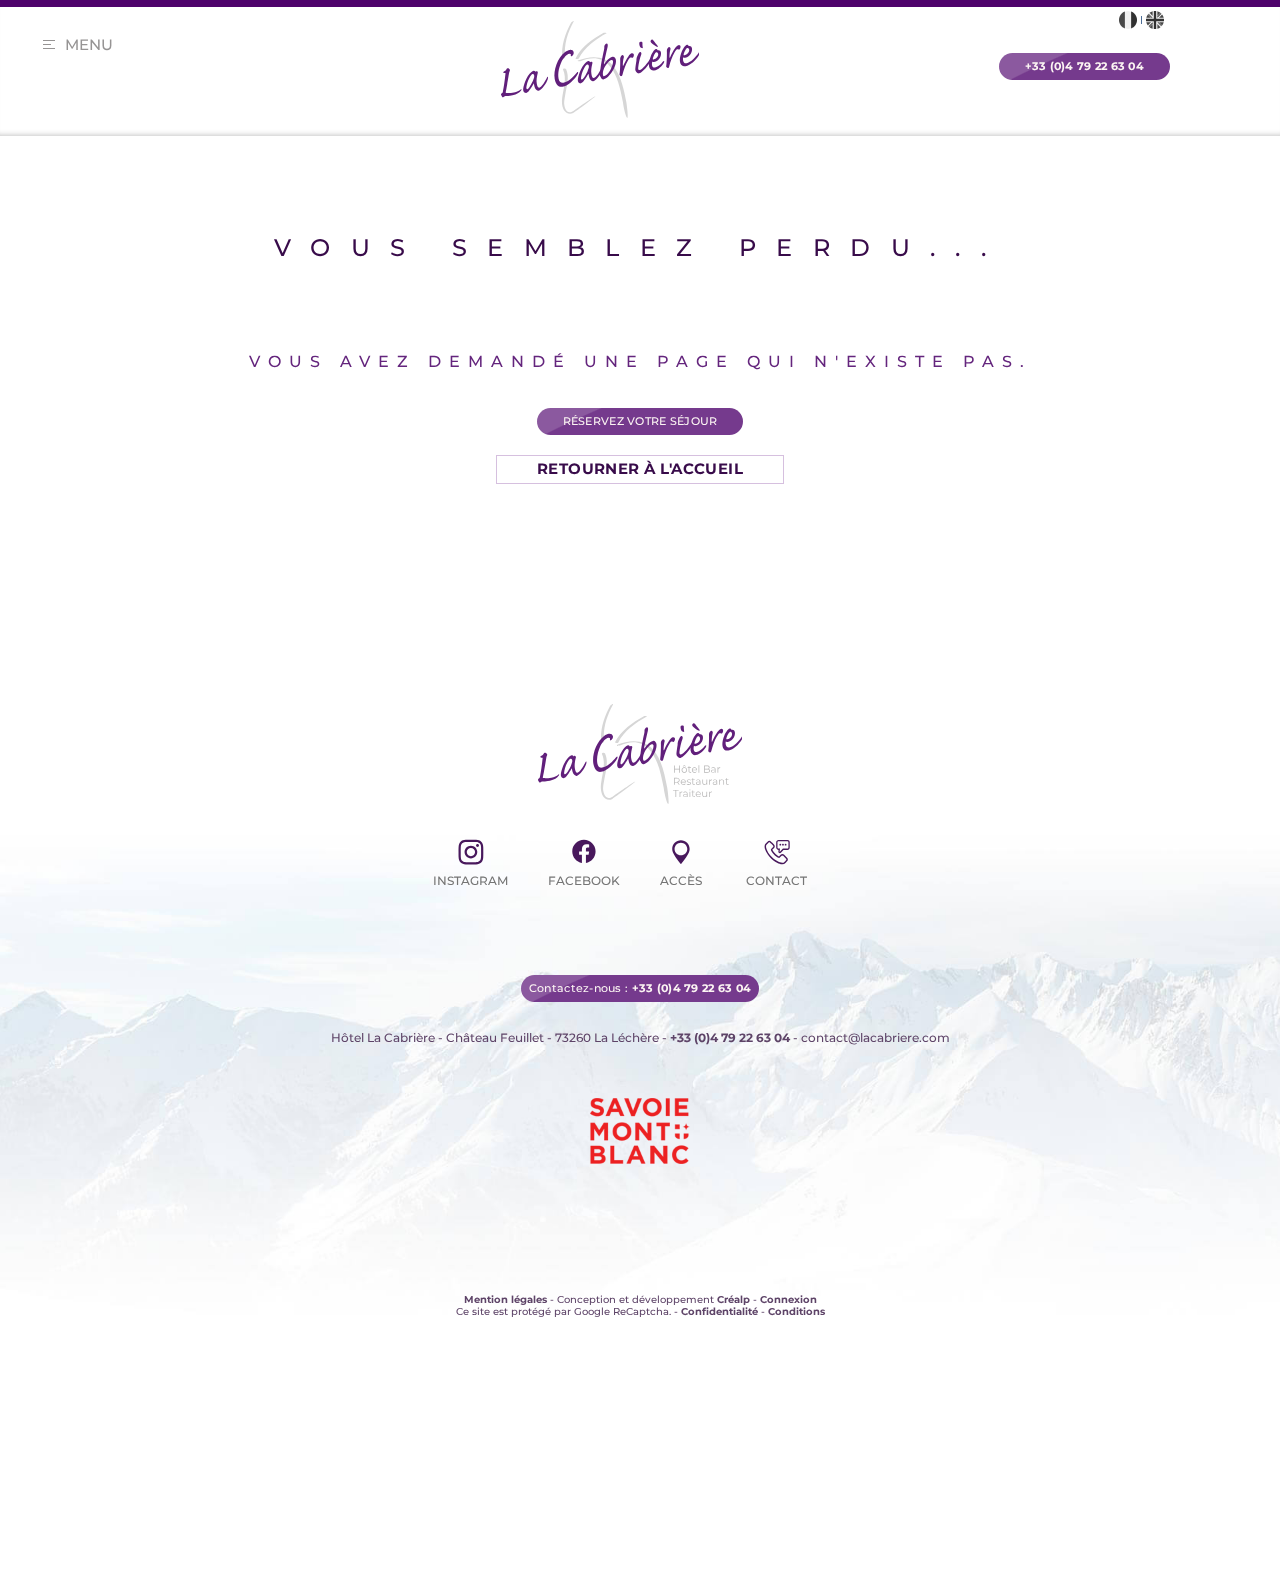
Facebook (584, 880)
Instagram (470, 880)
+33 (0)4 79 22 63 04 (730, 1014)
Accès (681, 880)
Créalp (733, 1276)
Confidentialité (719, 1288)
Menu (89, 44)
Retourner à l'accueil (640, 468)
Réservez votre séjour (640, 421)
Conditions (796, 1288)
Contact (776, 880)
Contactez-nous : (640, 965)
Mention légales (505, 1276)
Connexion (788, 1276)
